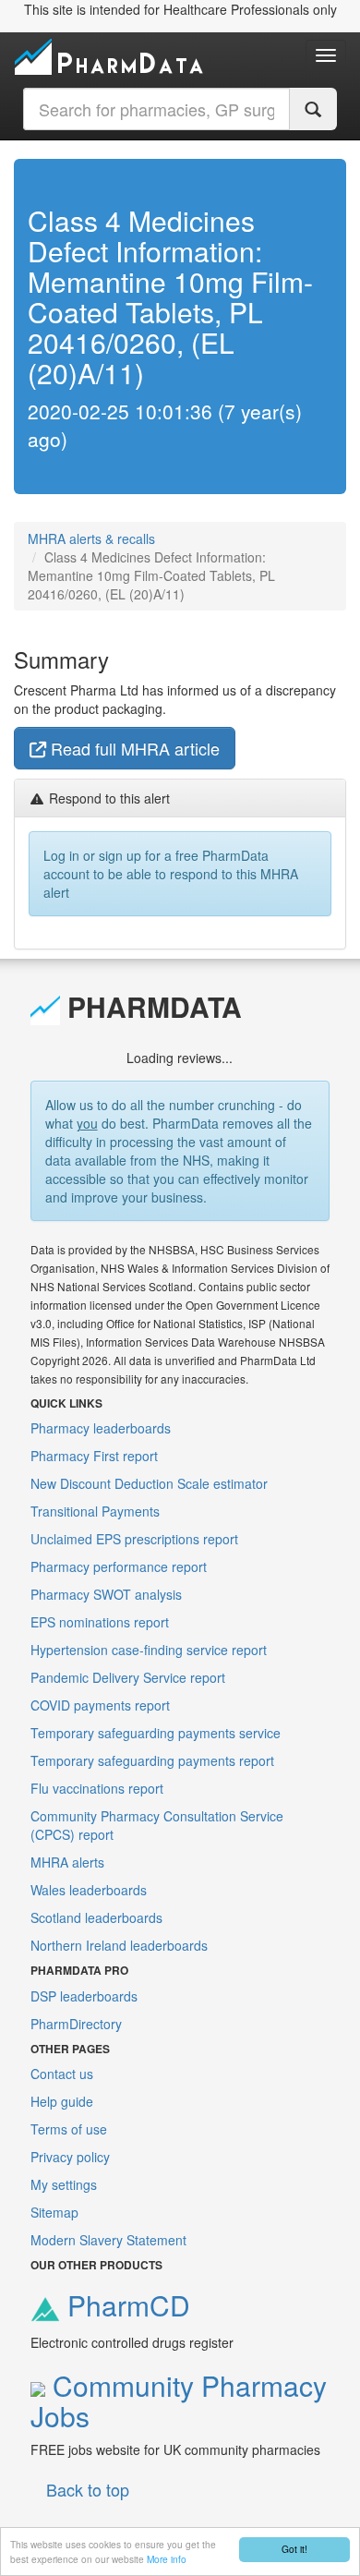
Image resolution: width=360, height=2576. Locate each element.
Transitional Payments (95, 1511)
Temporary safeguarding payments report (152, 1760)
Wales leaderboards (89, 1890)
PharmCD (125, 2305)
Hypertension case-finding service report (149, 1650)
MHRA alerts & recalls (91, 538)
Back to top (88, 2489)
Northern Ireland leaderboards (119, 1945)
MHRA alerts (67, 1862)
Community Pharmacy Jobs (179, 2401)
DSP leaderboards (84, 1996)
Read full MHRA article (133, 748)
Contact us (62, 2074)
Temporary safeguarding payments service (156, 1733)
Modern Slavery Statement (108, 2240)
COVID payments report (100, 1705)
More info (167, 2559)
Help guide (62, 2101)
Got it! (294, 2549)
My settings (64, 2184)
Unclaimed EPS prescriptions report (134, 1539)
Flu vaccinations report (97, 1788)
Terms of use (69, 2129)
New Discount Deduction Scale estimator (149, 1483)
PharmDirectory (76, 2024)
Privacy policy (70, 2157)
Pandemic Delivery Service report (128, 1677)
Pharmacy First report (94, 1456)
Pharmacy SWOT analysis (106, 1594)
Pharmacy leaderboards (101, 1428)
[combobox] (156, 109)
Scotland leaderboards (96, 1917)
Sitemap (54, 2212)
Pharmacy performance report (119, 1566)
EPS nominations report (100, 1622)
